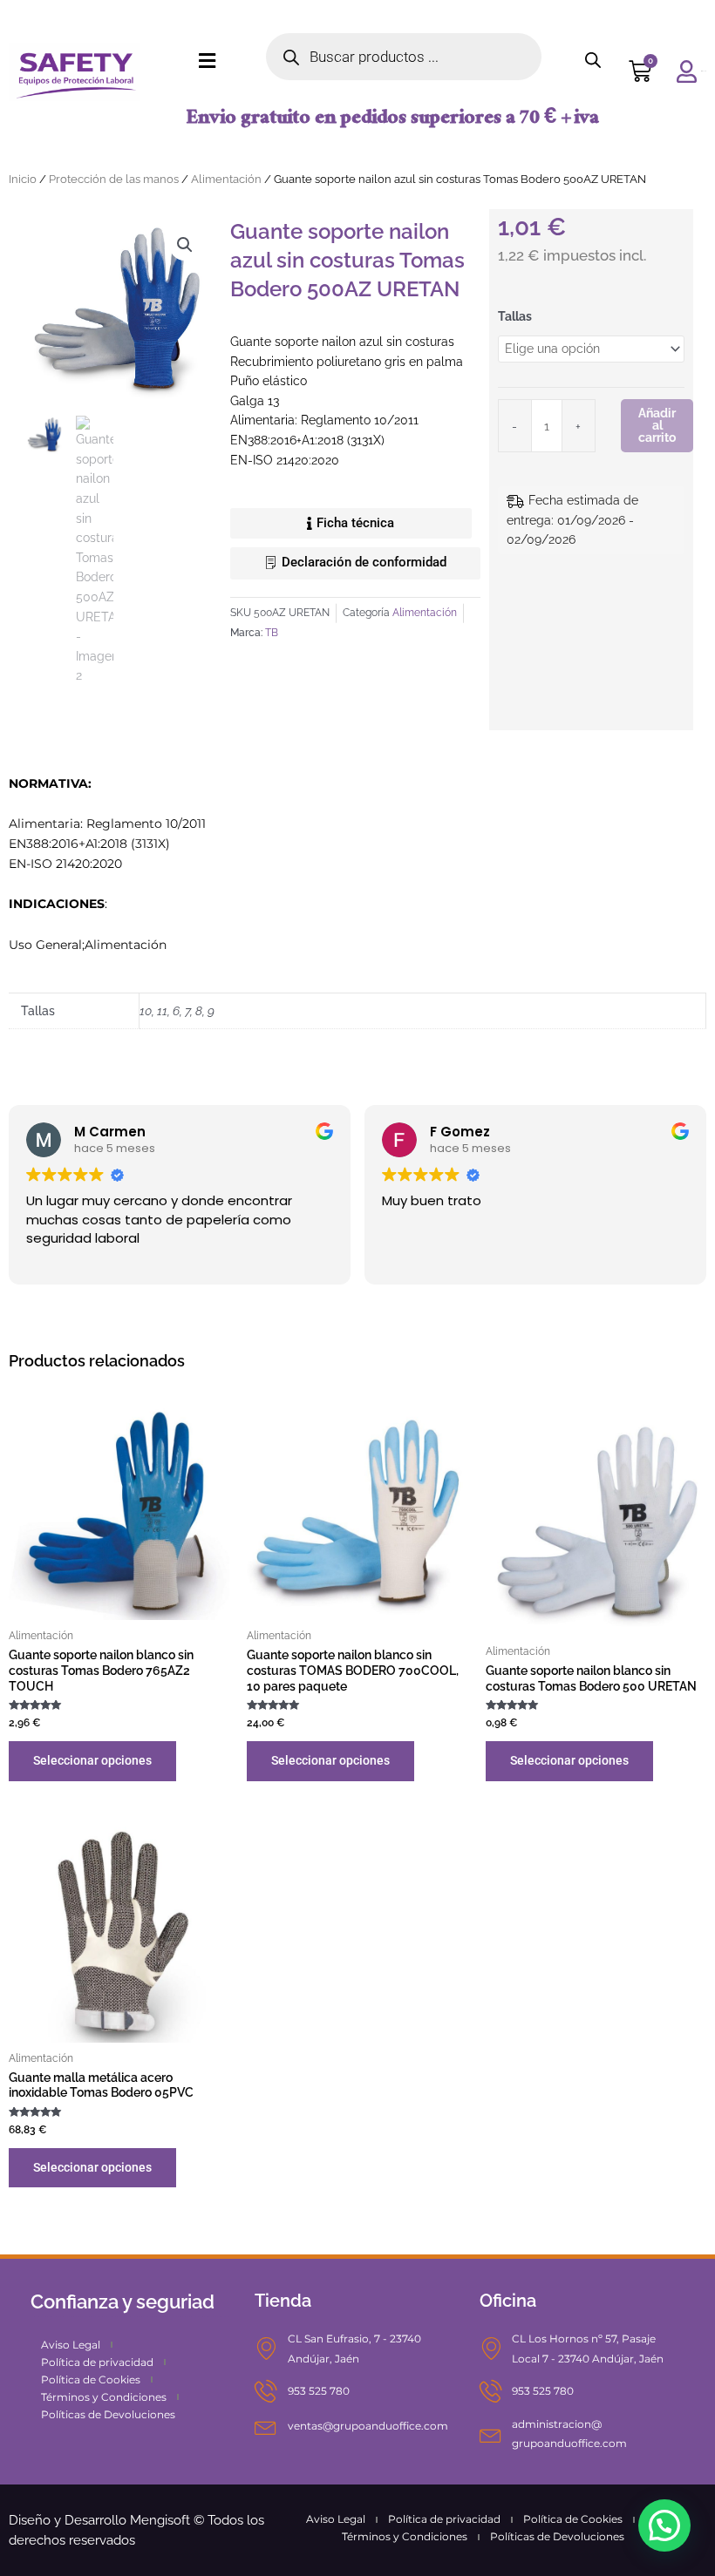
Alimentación (226, 179)
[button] (185, 245)
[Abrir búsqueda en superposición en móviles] (404, 57)
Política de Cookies (91, 2379)
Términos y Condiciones (104, 2397)
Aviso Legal (71, 2345)
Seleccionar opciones (92, 1760)
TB (272, 632)
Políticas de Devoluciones (108, 2414)
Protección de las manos (114, 179)
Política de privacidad (97, 2362)
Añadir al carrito (657, 425)
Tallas (515, 316)
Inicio (23, 179)
